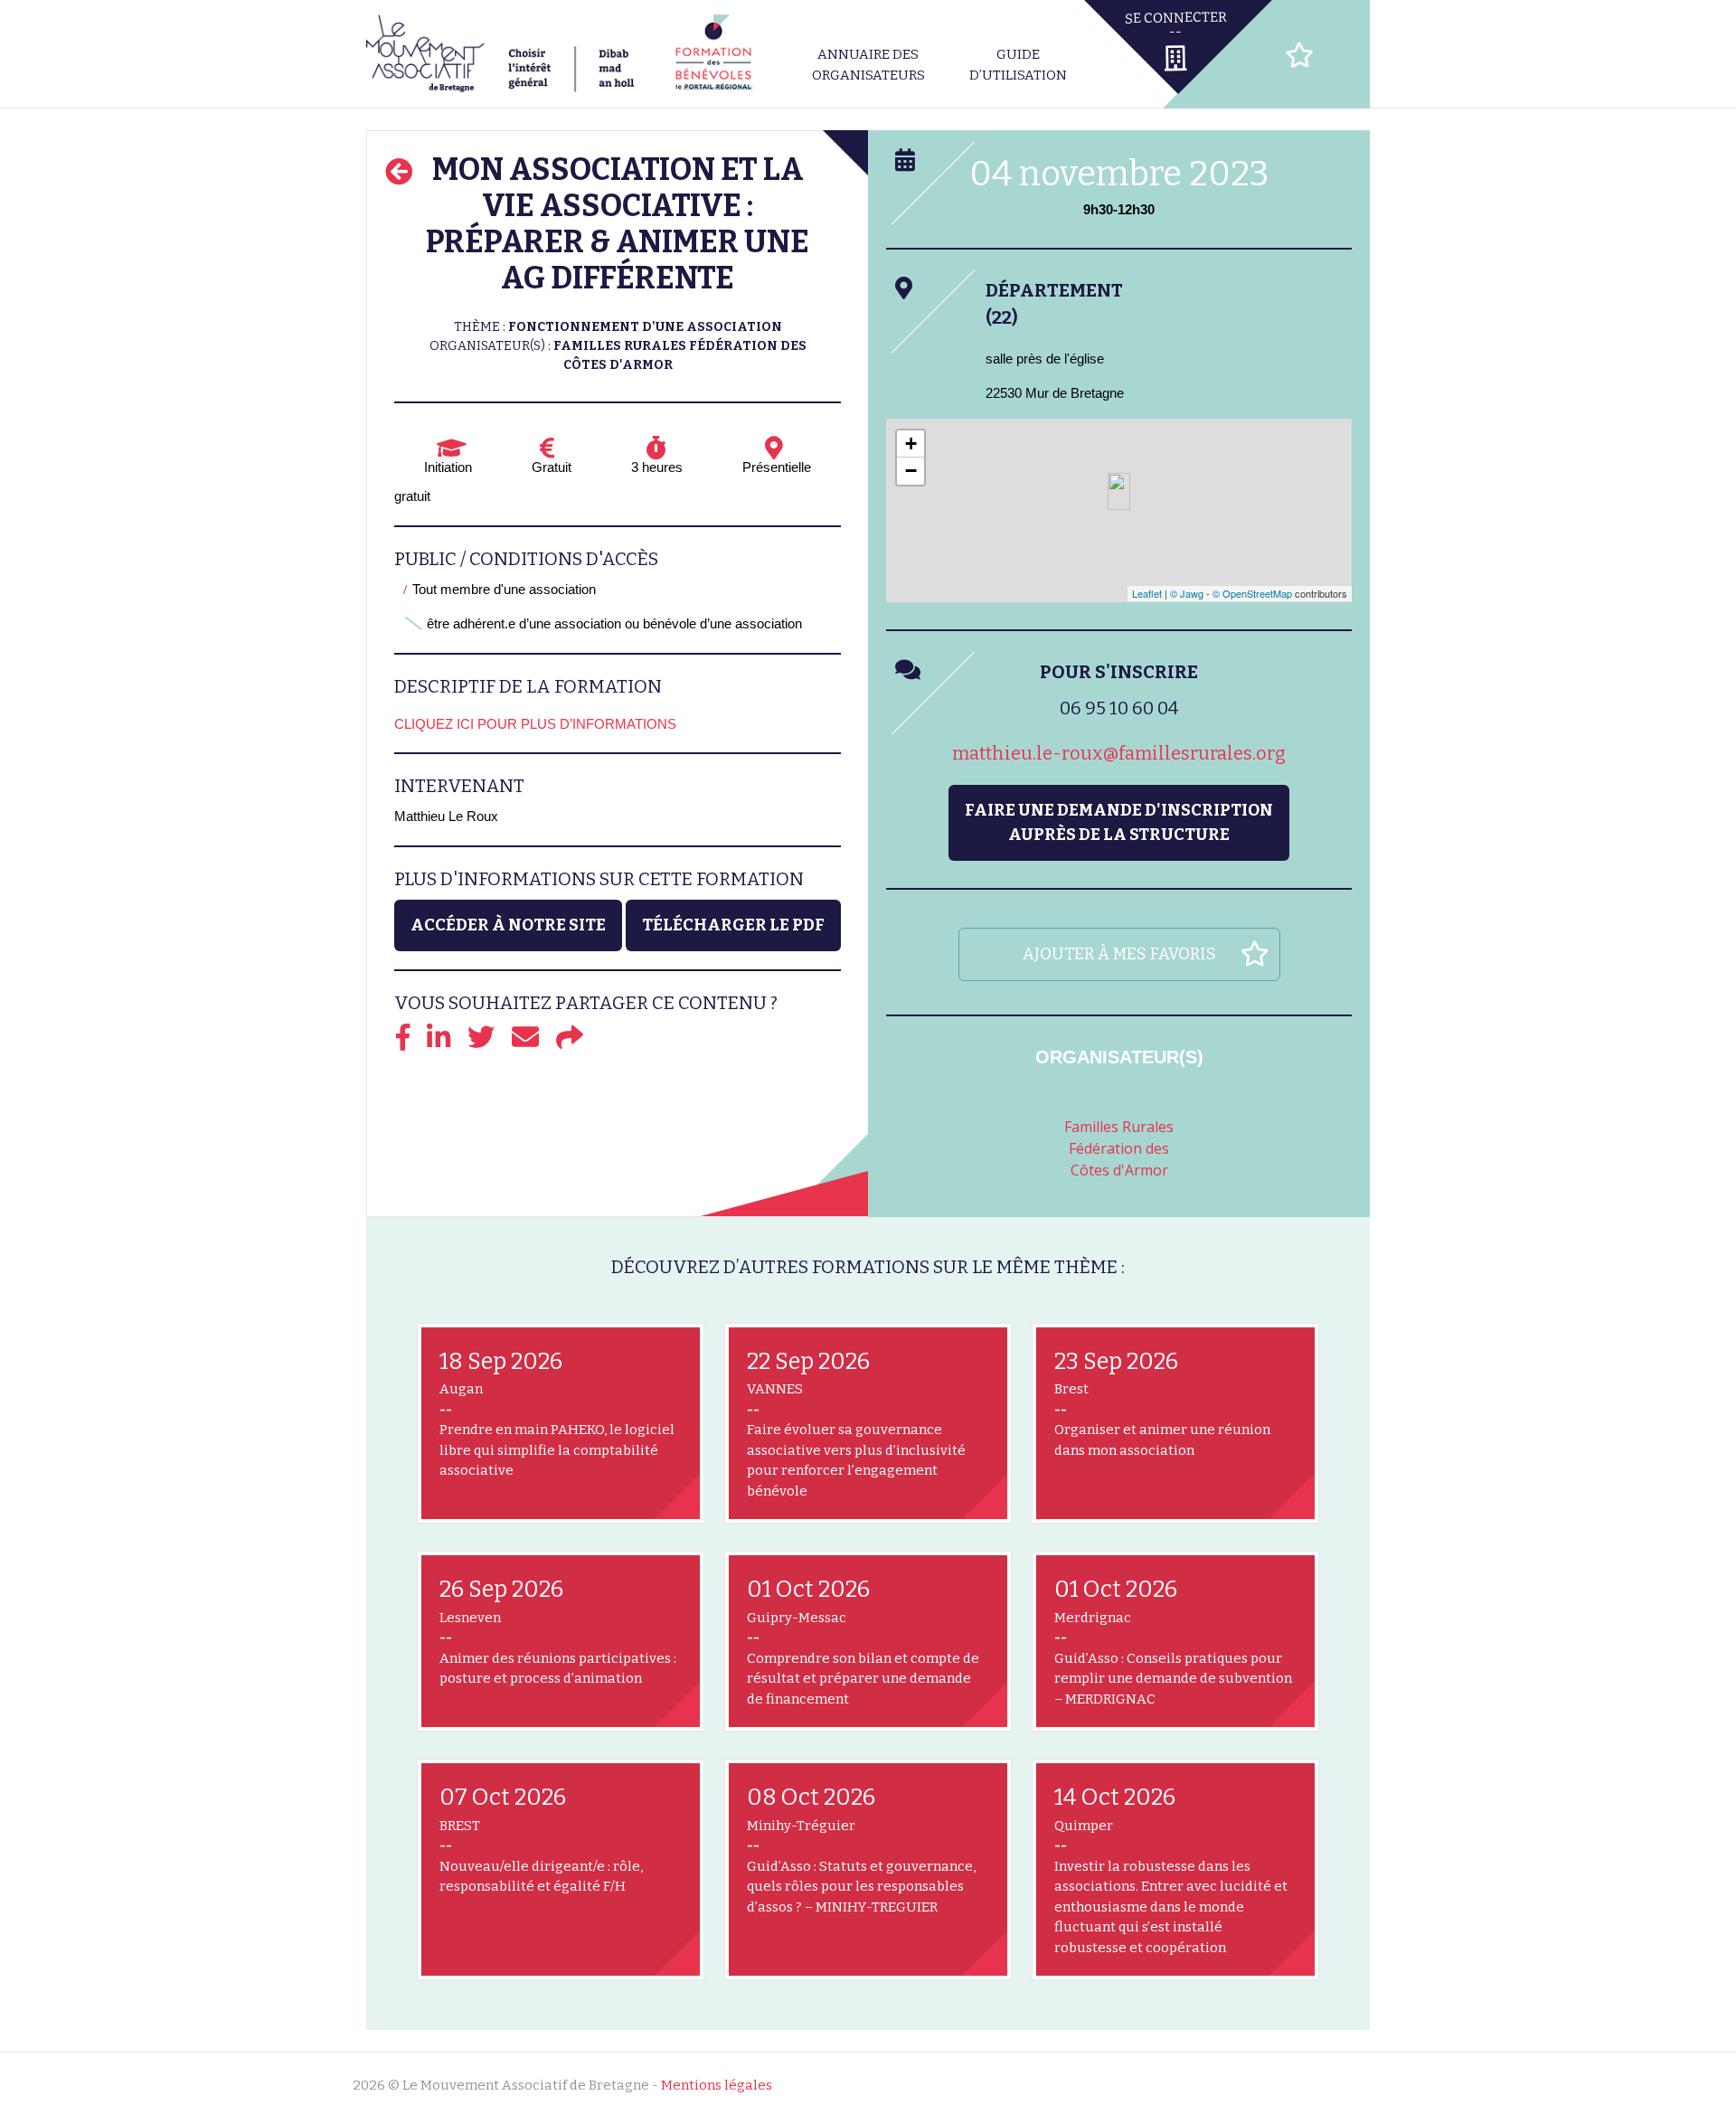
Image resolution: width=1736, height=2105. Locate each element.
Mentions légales (717, 2085)
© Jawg (1187, 593)
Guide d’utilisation (1018, 65)
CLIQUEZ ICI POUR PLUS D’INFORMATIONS (535, 724)
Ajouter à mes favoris (1119, 954)
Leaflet (1147, 593)
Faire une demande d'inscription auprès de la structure (1119, 822)
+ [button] (911, 444)
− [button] (911, 471)
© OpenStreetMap (1252, 593)
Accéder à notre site (508, 925)
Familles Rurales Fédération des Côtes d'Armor (1119, 1148)
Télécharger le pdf (733, 925)
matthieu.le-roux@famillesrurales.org (1119, 753)
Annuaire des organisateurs (868, 65)
